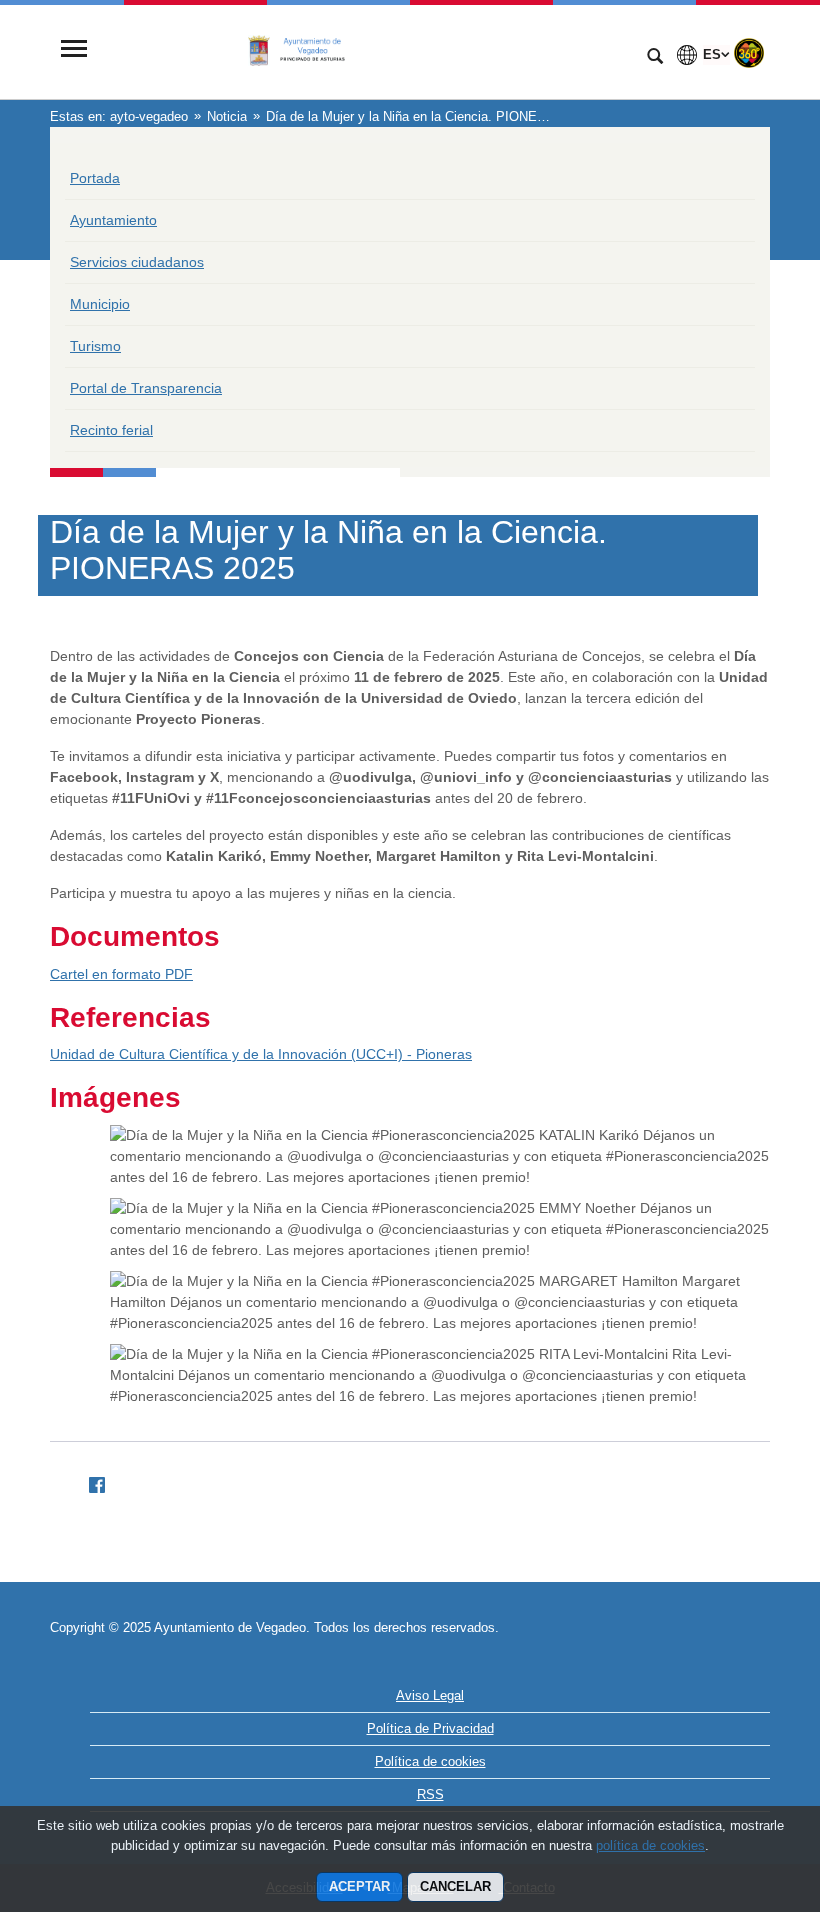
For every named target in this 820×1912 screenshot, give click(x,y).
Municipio (100, 304)
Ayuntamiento (113, 220)
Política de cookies (430, 1761)
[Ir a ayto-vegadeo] (365, 50)
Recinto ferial (111, 430)
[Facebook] (89, 1482)
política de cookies (650, 1845)
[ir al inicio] (740, 1792)
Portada (95, 178)
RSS (430, 1794)
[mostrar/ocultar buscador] (655, 58)
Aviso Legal (430, 1695)
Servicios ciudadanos (137, 262)
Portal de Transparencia (146, 388)
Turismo (95, 346)
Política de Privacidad (430, 1728)
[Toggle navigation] (74, 50)
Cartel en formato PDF (121, 974)
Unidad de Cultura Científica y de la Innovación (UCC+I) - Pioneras (261, 1054)
